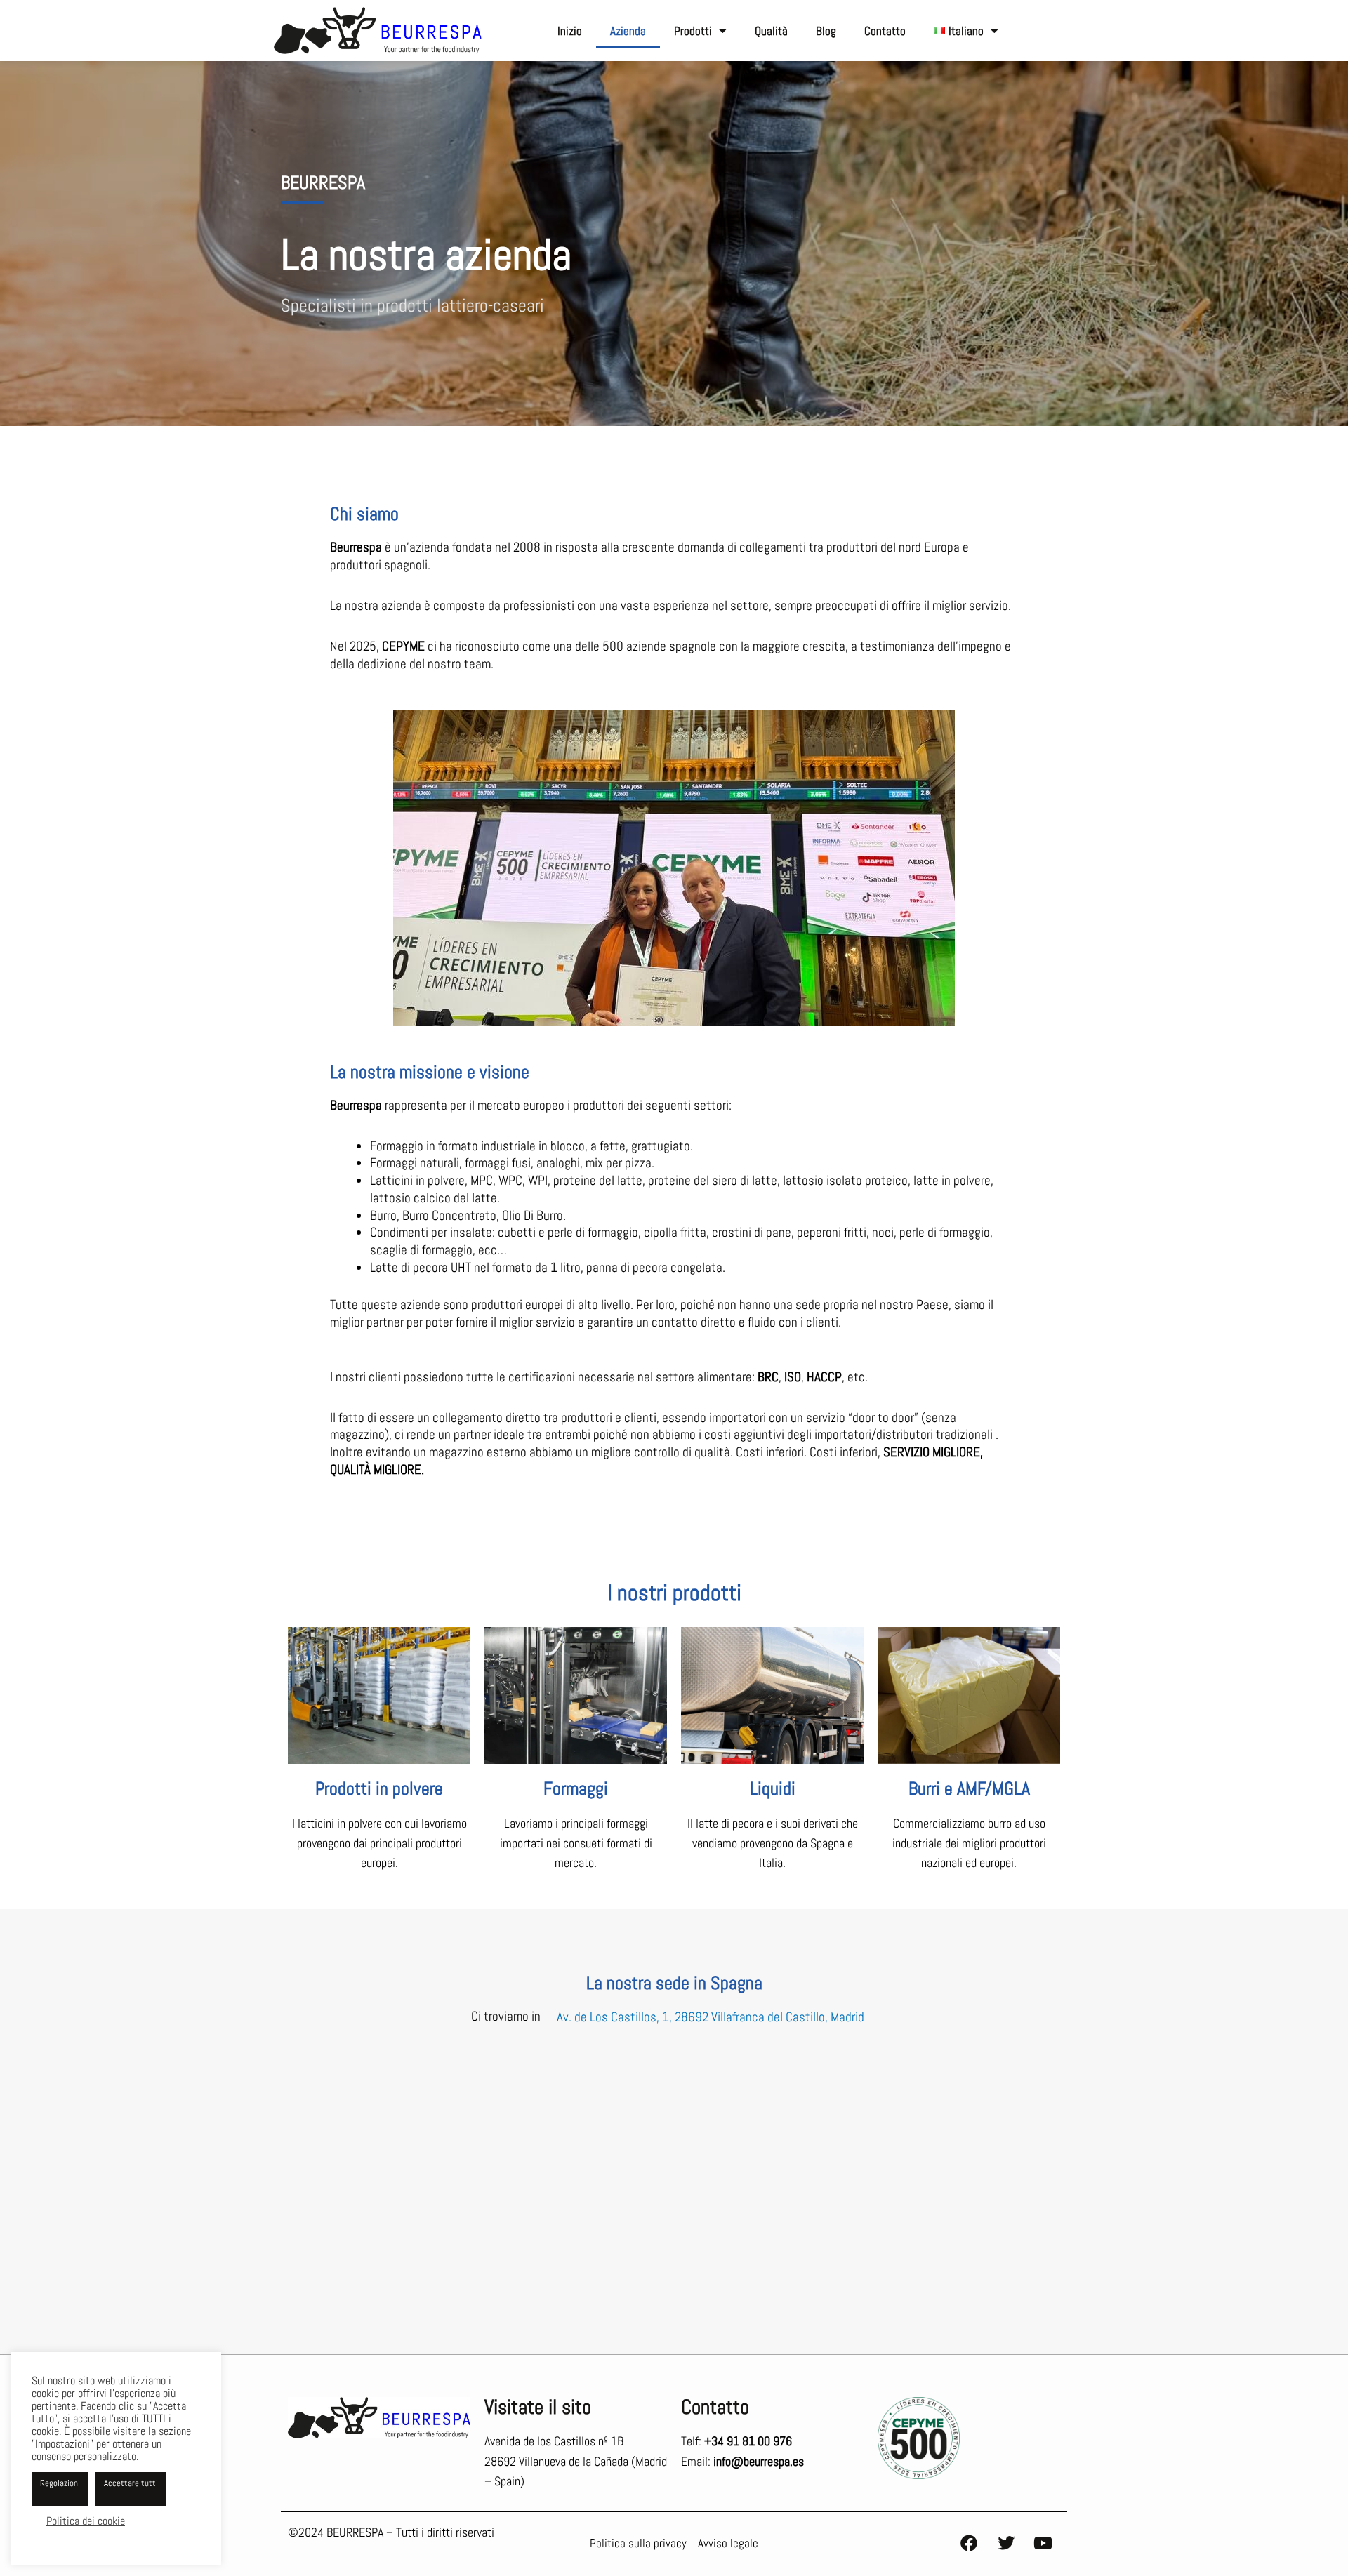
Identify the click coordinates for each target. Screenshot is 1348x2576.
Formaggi (576, 1789)
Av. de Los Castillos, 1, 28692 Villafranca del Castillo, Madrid (711, 2016)
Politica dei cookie (86, 2521)
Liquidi (773, 1789)
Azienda (628, 31)
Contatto (885, 31)
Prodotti (693, 31)
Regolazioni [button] (60, 2483)
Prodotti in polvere (379, 1789)
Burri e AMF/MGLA (969, 1789)
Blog (826, 31)
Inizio (570, 31)
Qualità (771, 31)
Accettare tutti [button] (131, 2483)
